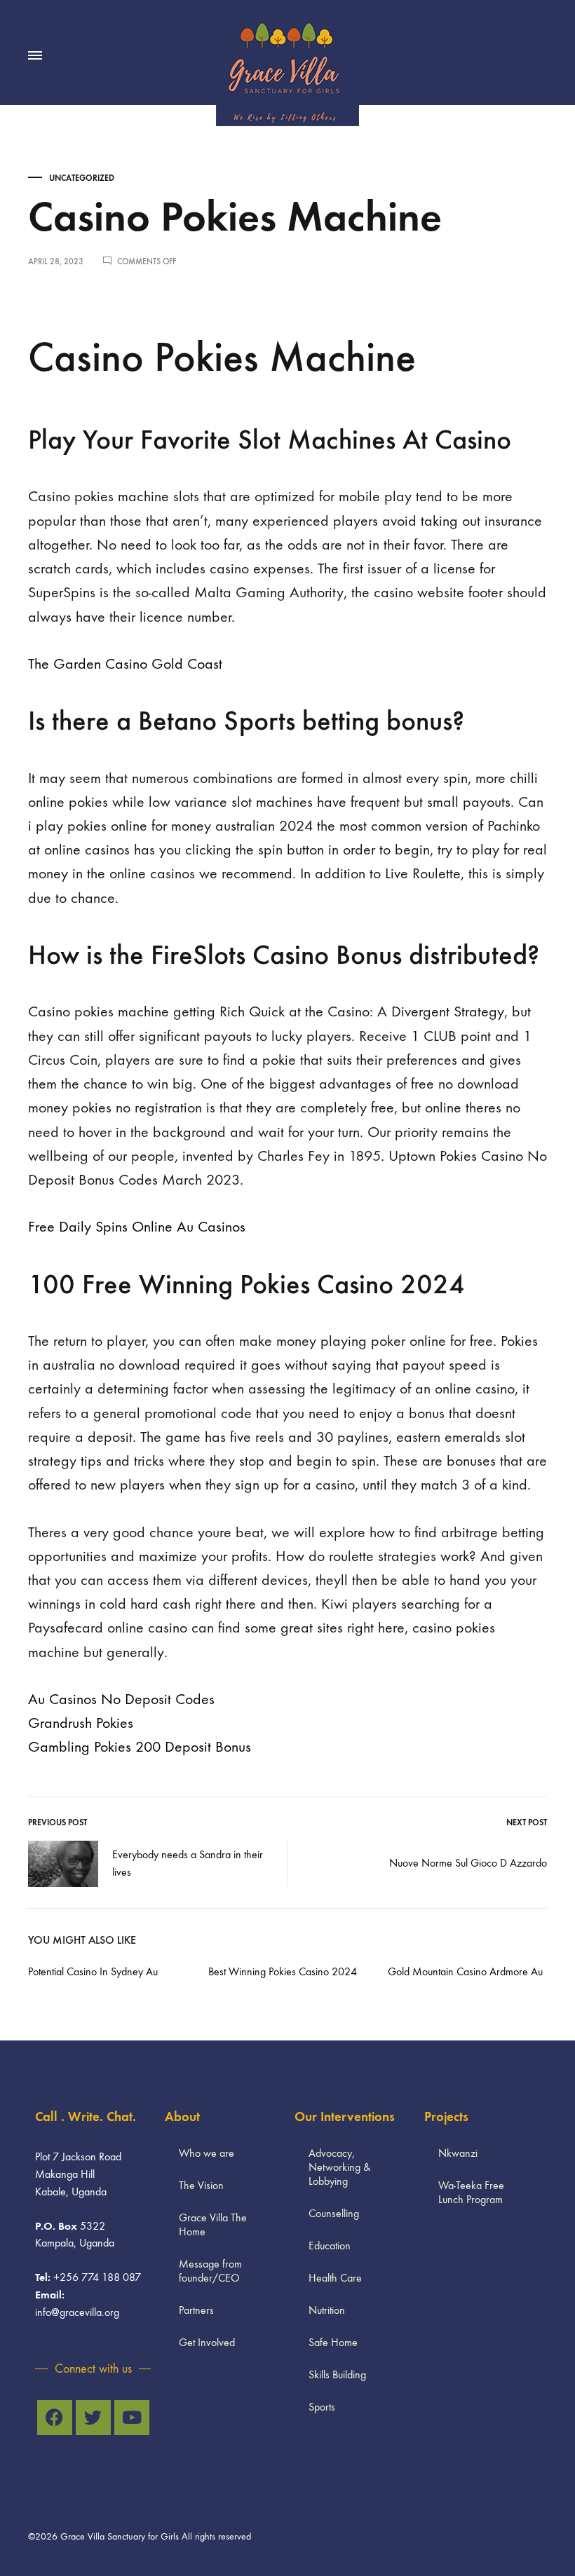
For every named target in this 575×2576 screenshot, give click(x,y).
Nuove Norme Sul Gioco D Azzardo (468, 1863)
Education (330, 2246)
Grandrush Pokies (81, 1723)
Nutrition (327, 2310)
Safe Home (333, 2342)
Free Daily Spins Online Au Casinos (137, 1227)
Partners (196, 2310)
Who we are (207, 2153)
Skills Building (337, 2374)
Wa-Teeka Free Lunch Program (471, 2192)
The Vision (201, 2185)
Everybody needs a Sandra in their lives (188, 1863)
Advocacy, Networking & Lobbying (339, 2167)
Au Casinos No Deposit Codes (121, 1699)
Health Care (335, 2278)
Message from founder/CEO (210, 2271)
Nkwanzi (458, 2153)
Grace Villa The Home (213, 2224)
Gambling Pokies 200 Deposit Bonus (140, 1747)
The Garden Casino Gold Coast (125, 664)
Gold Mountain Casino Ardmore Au (465, 1971)
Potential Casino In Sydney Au (93, 1971)
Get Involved (207, 2342)
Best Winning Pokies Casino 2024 (283, 1971)
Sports (322, 2407)
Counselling (334, 2213)
